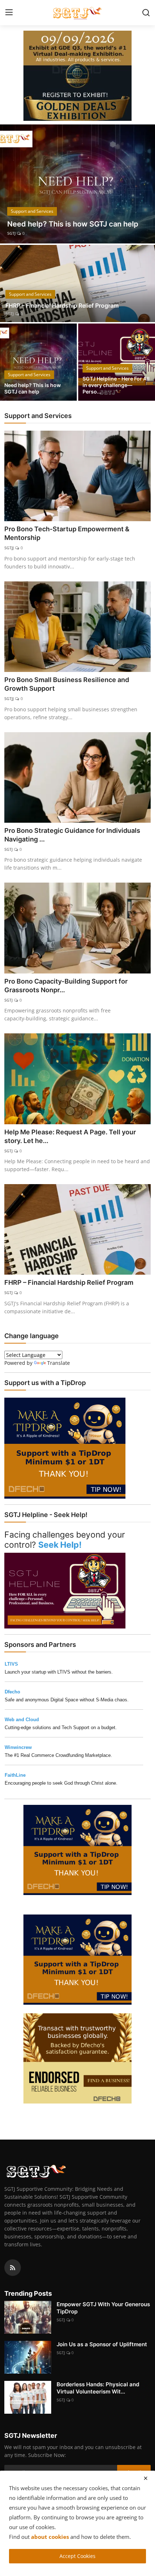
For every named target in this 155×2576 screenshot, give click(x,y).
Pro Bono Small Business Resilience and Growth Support (67, 684)
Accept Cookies (77, 2556)
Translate (59, 1363)
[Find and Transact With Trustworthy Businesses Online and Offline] (77, 2058)
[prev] (9, 184)
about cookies (50, 2537)
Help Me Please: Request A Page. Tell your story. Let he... (70, 1136)
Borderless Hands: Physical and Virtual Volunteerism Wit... (98, 2388)
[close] (146, 2478)
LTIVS (11, 1664)
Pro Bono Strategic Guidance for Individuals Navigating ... (72, 835)
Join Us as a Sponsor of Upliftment (102, 2344)
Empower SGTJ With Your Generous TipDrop (103, 2308)
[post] (77, 184)
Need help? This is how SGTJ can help (33, 388)
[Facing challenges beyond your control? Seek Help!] (65, 1590)
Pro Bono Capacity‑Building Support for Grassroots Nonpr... (66, 986)
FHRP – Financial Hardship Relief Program (62, 305)
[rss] (13, 2268)
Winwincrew (18, 1747)
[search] (146, 13)
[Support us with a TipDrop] (65, 1448)
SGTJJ (9, 548)
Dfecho (12, 1692)
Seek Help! (60, 1545)
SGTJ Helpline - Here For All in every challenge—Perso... (116, 385)
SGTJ (11, 233)
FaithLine (15, 1775)
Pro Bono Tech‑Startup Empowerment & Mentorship (67, 533)
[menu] (9, 13)
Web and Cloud (22, 1720)
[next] (146, 184)
